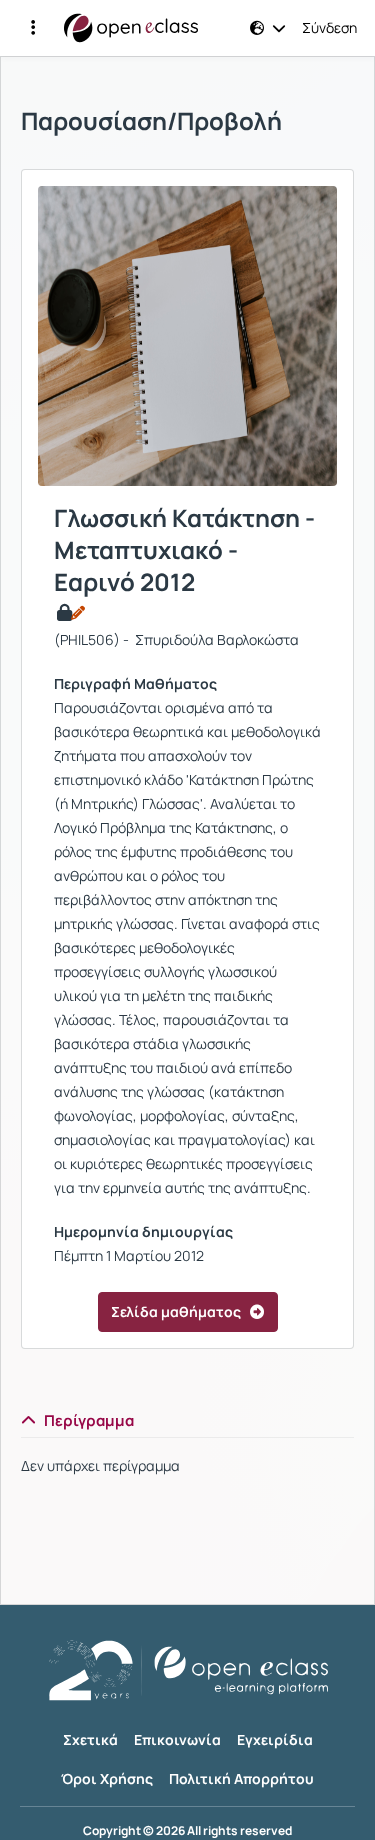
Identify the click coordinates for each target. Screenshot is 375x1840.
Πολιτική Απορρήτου (241, 1778)
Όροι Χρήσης (107, 1778)
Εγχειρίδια (275, 1739)
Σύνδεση (329, 28)
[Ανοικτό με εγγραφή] (69, 613)
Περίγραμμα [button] (89, 1420)
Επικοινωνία (177, 1739)
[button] (33, 28)
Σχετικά (90, 1739)
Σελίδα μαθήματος (176, 1311)
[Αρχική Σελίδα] (131, 28)
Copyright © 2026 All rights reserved (187, 1831)
